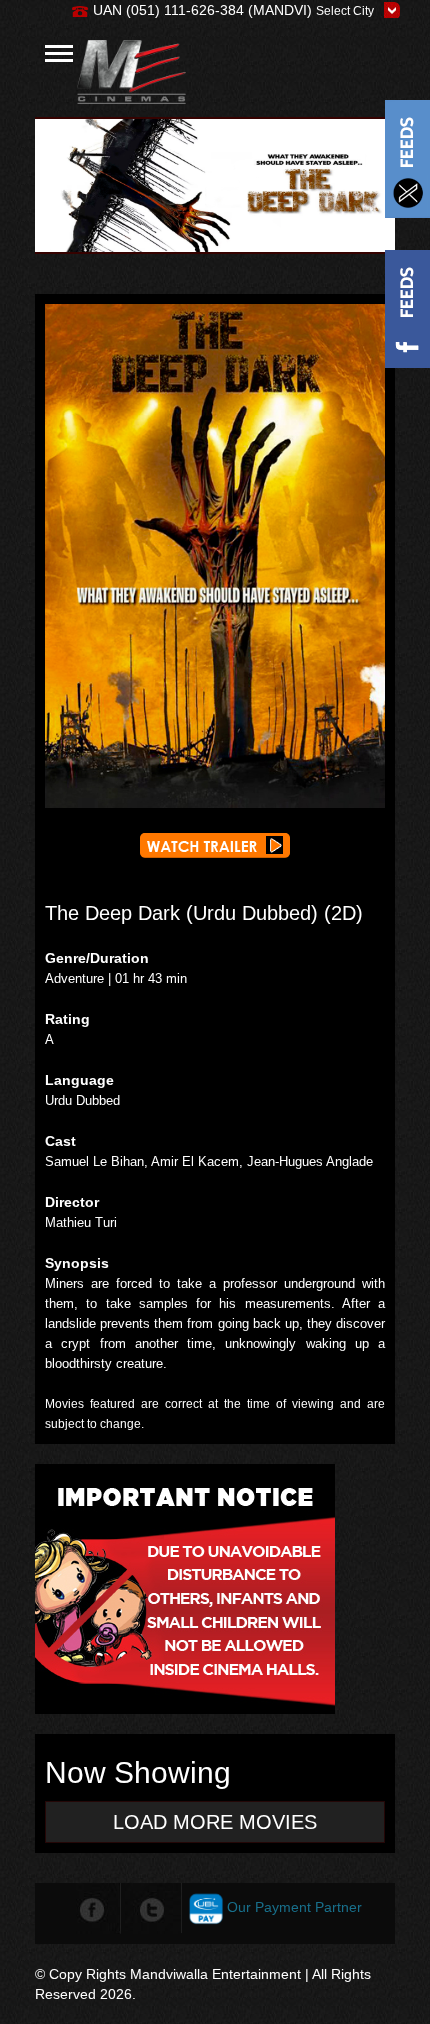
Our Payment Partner (294, 1907)
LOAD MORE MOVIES (215, 1822)
